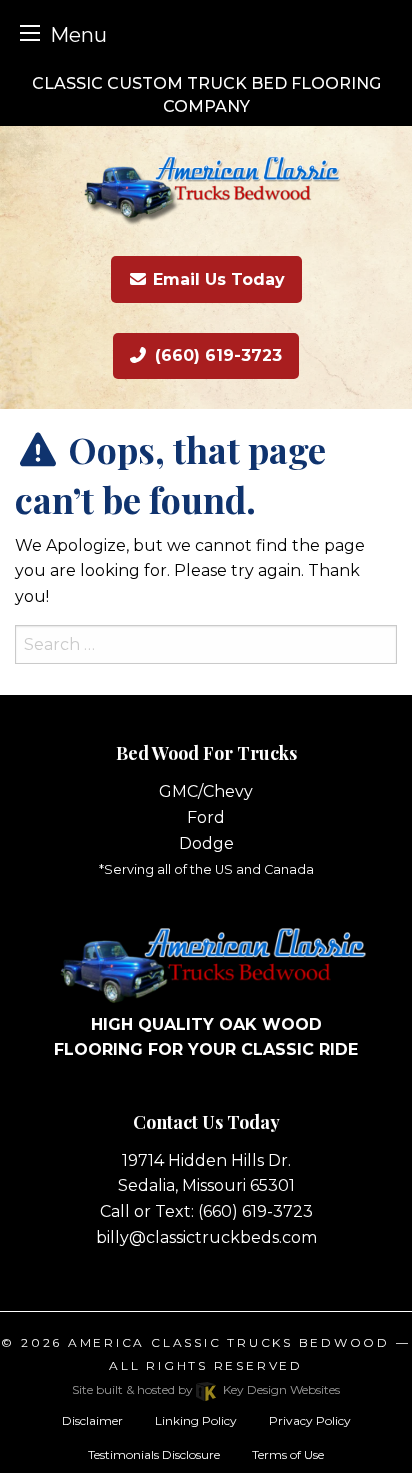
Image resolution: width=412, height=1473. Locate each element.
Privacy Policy (310, 1420)
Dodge (206, 843)
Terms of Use (288, 1454)
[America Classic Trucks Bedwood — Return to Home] (206, 189)
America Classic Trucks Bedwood (229, 1342)
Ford (206, 817)
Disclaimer (92, 1420)
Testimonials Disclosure (154, 1454)
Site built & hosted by (205, 1389)
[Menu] (30, 32)
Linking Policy (196, 1420)
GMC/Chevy (206, 791)
